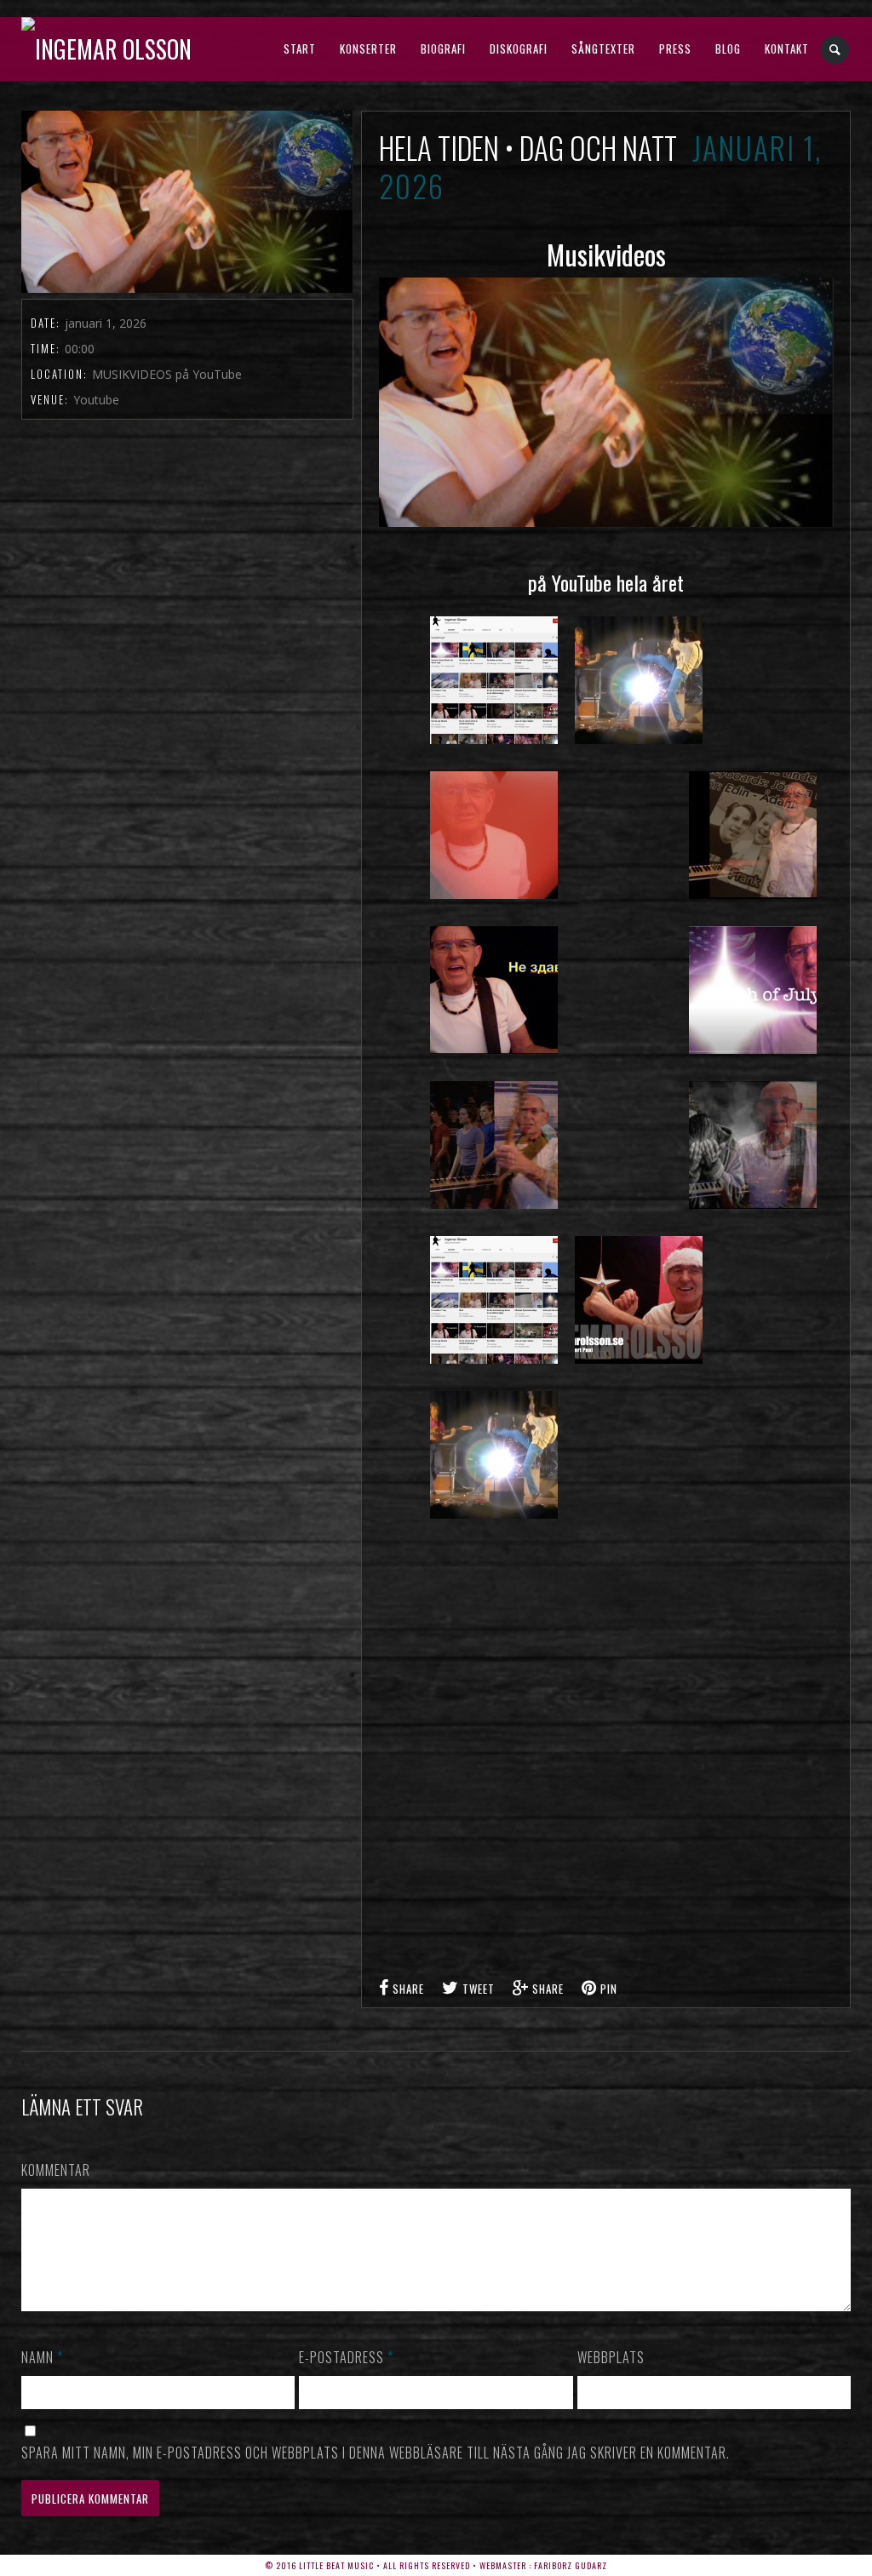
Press (675, 49)
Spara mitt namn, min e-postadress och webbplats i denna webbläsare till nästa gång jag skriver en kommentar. (376, 2453)
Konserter (368, 49)
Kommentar (56, 2170)
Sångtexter (603, 49)
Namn (42, 2357)
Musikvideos (606, 254)
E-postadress (346, 2357)
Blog (728, 49)
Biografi (443, 49)
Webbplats (611, 2357)
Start (300, 49)
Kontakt (787, 49)
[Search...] (836, 50)
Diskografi (519, 49)
